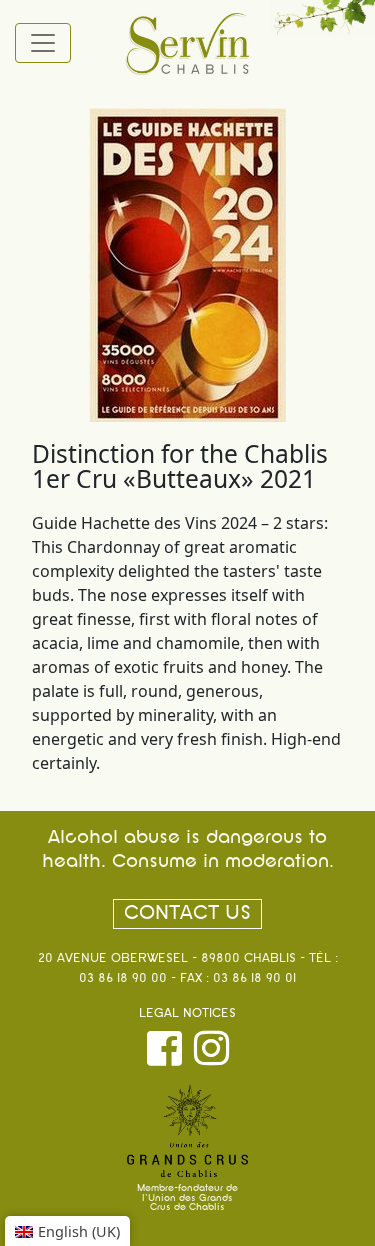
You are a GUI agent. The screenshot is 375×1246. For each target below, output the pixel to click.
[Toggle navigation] (43, 43)
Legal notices (187, 1014)
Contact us (187, 914)
